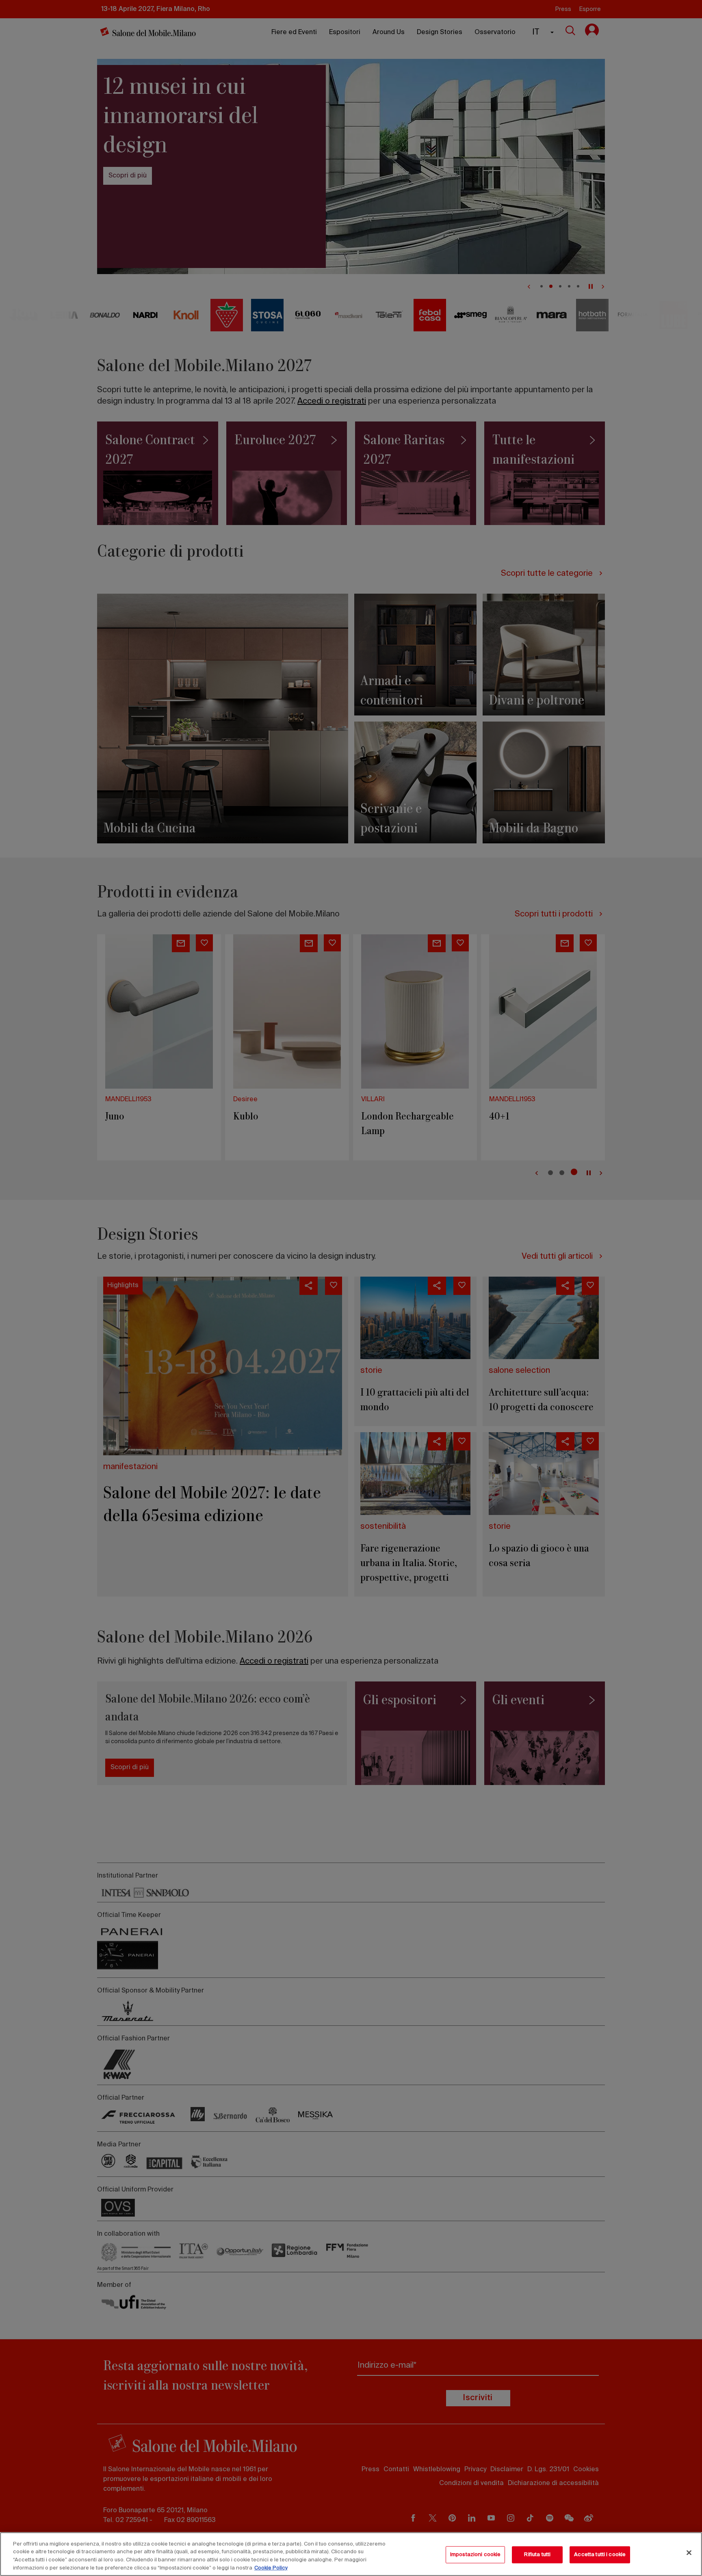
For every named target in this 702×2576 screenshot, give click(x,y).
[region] (351, 2554)
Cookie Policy (271, 2568)
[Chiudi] (689, 2552)
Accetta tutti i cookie (600, 2555)
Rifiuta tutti (537, 2555)
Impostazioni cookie (475, 2555)
